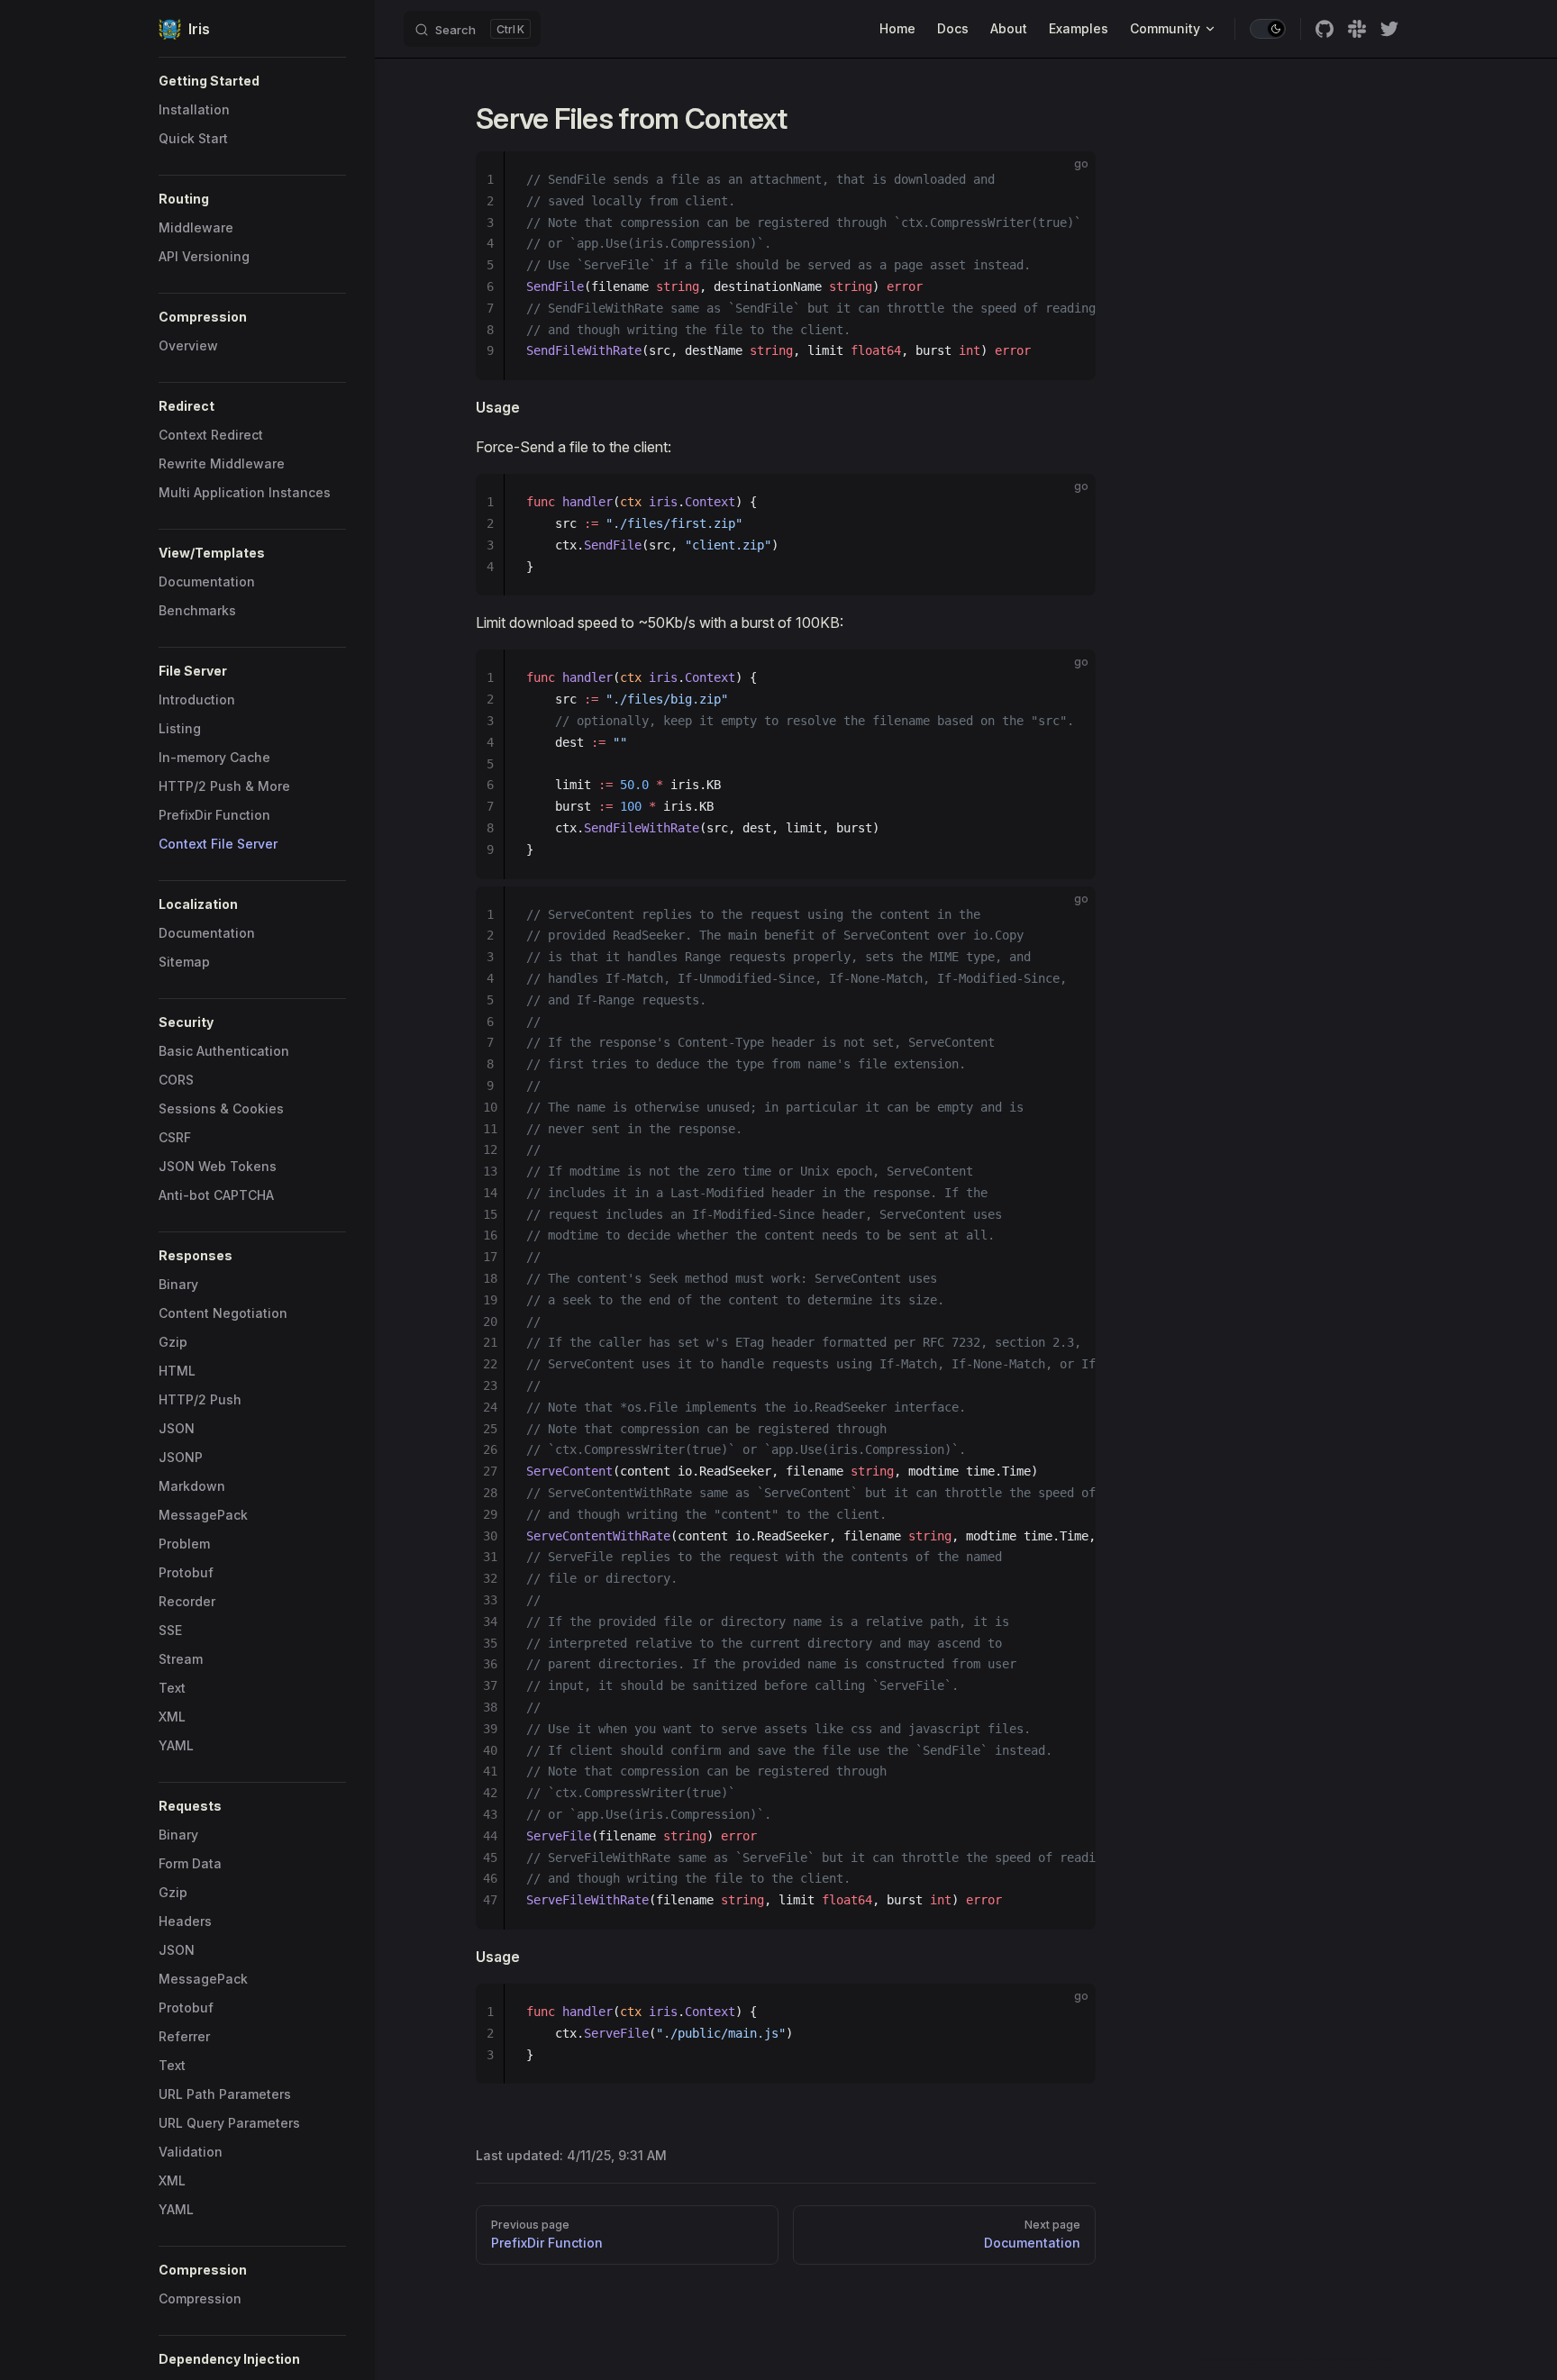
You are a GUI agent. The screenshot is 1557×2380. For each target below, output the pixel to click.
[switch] (1268, 29)
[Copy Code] (1067, 180)
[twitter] (1389, 29)
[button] (252, 81)
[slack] (1357, 29)
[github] (1325, 29)
